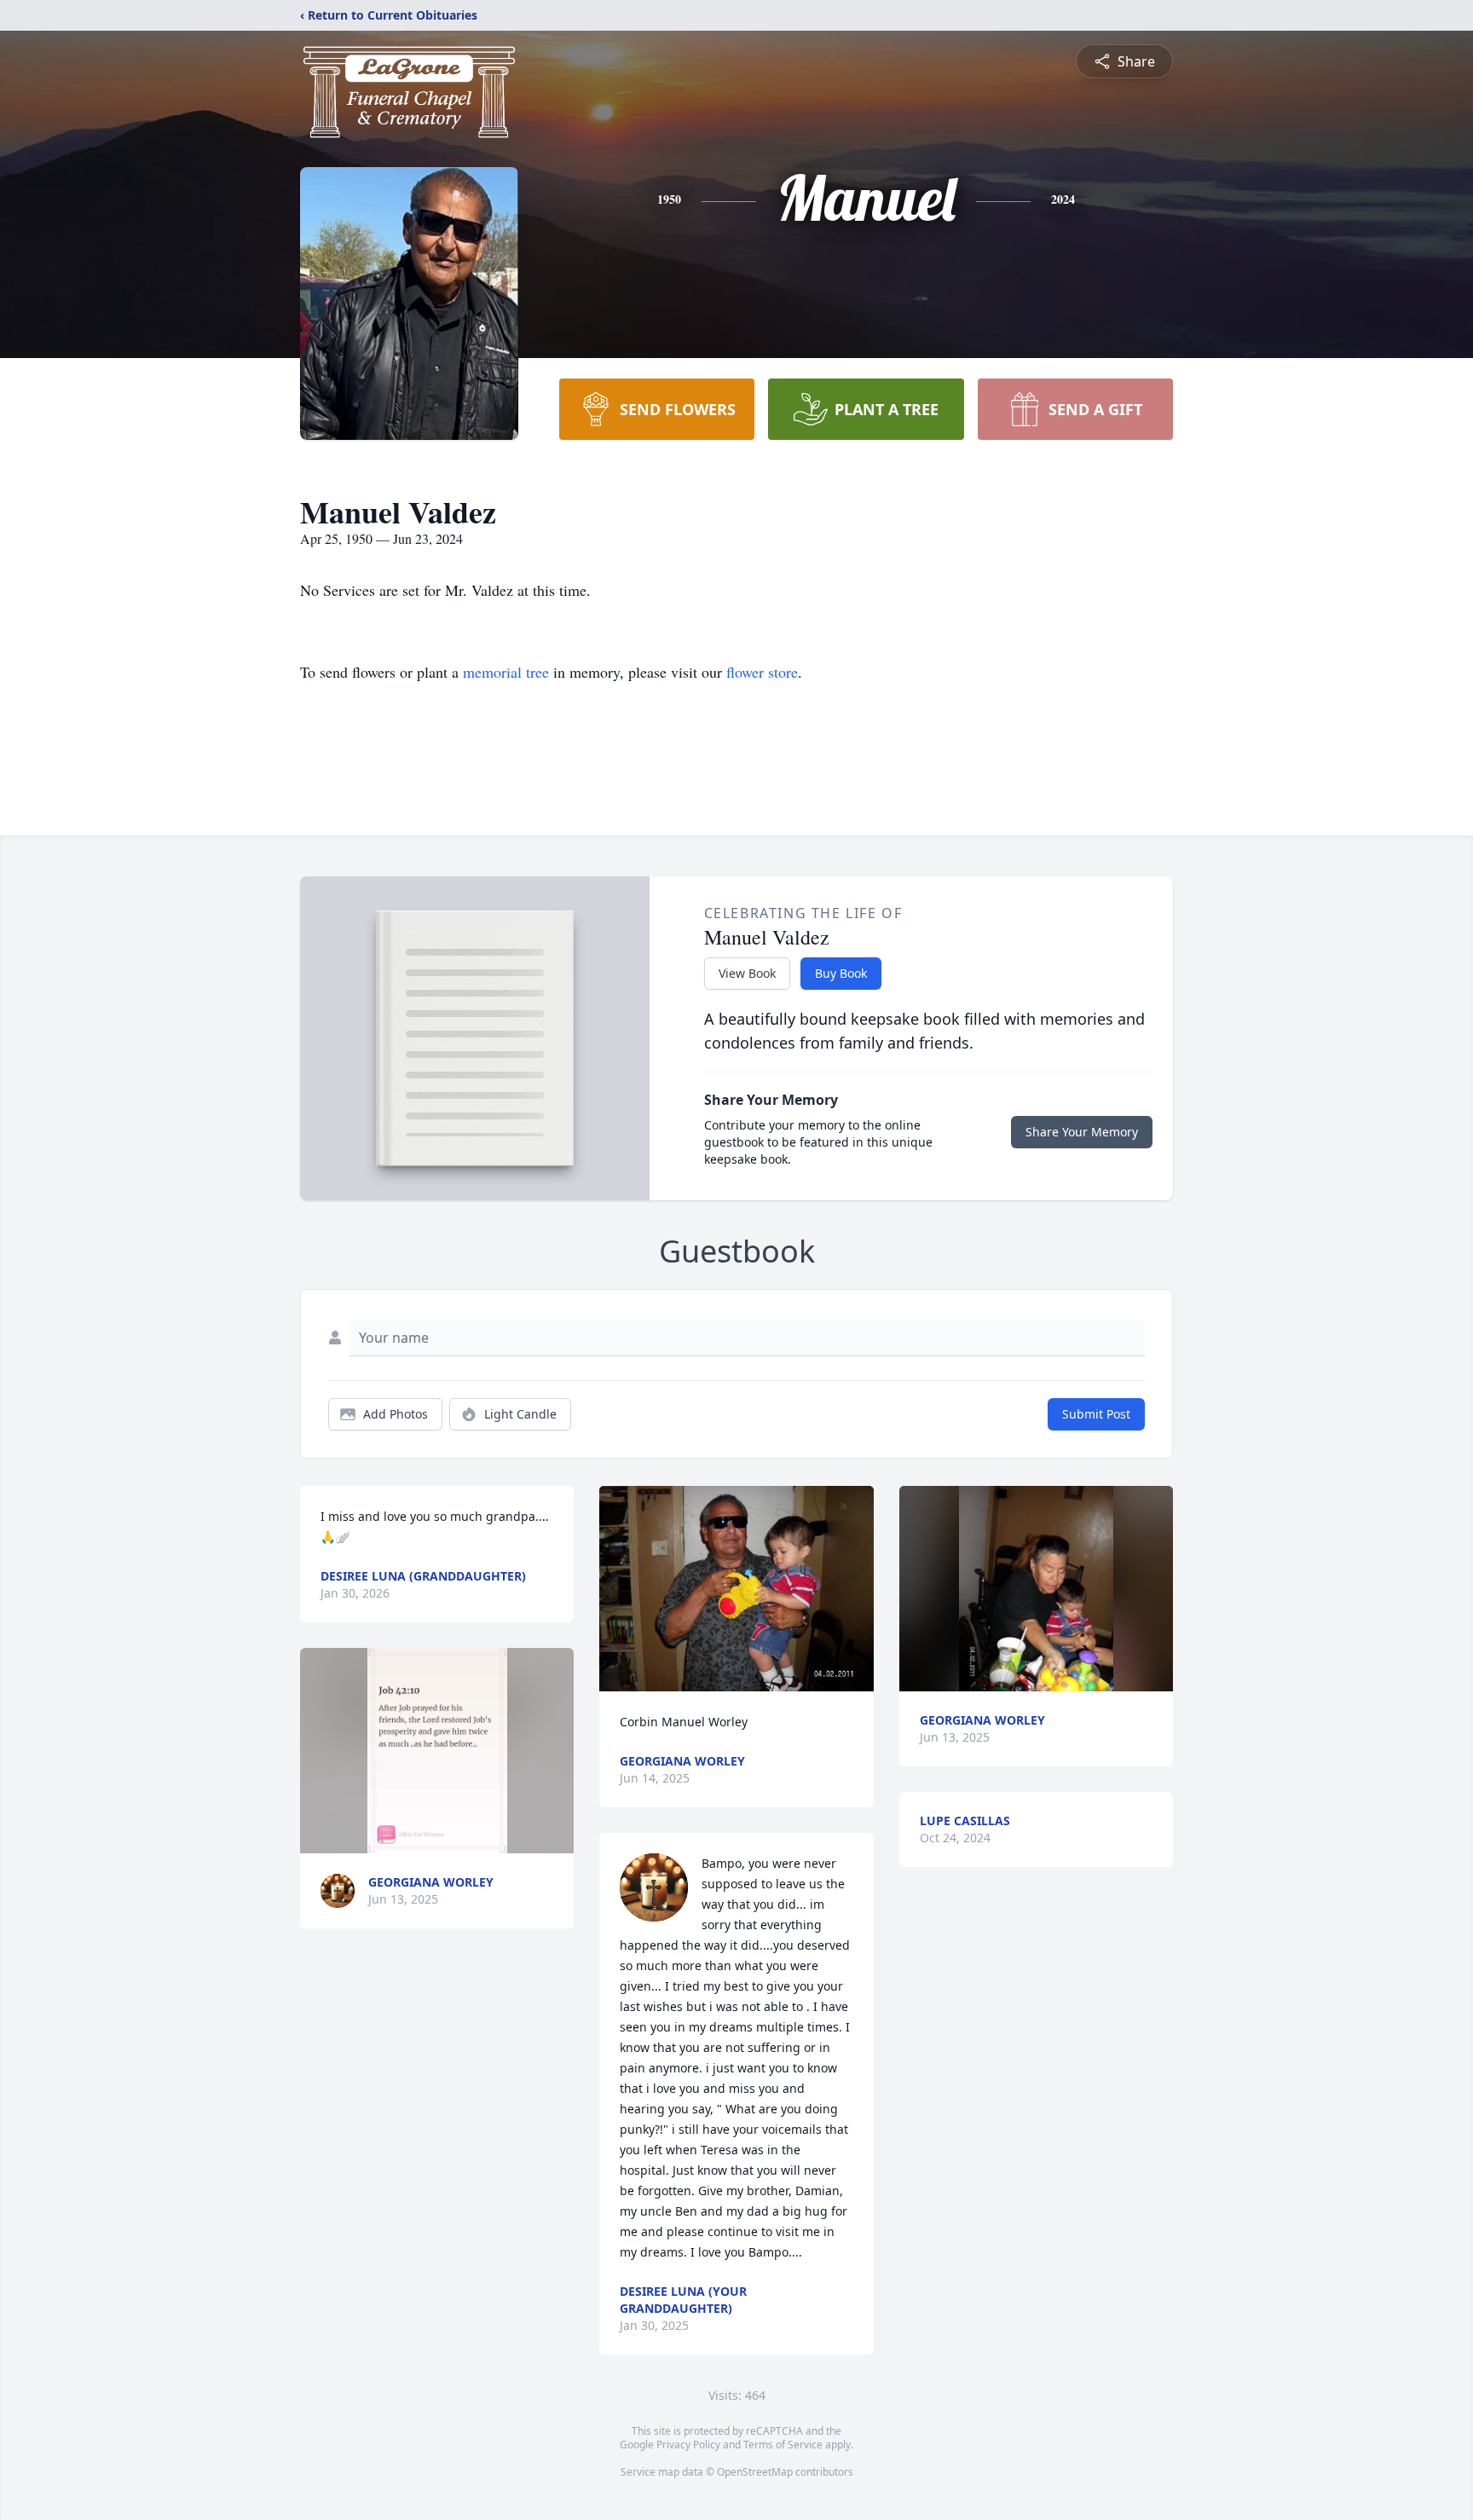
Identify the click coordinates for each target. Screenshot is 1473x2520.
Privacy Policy (688, 2445)
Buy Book (841, 973)
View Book (747, 973)
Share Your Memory (1082, 1132)
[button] (437, 1751)
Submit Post (1096, 1414)
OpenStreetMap (755, 2472)
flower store (762, 672)
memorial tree (506, 672)
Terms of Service (783, 2445)
